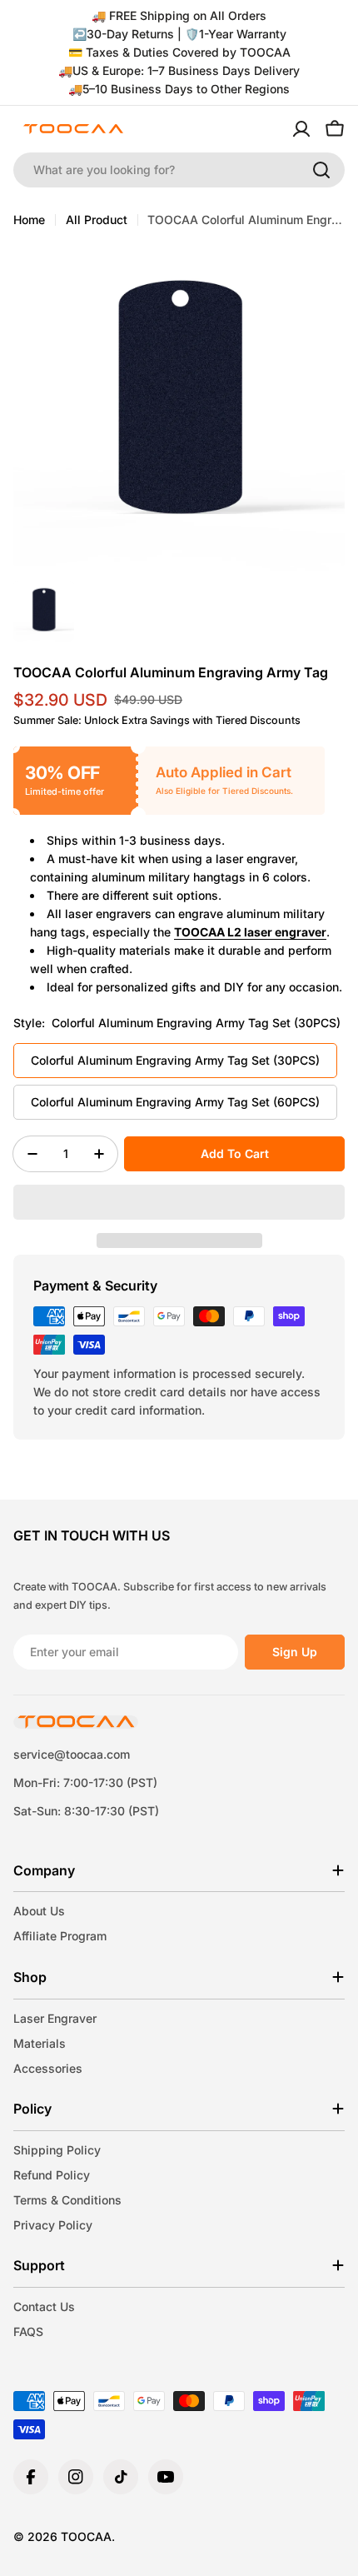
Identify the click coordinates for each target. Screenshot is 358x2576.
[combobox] (179, 170)
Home (29, 220)
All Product (97, 220)
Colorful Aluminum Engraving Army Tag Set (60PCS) (175, 1102)
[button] (179, 1202)
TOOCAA (86, 2536)
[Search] (321, 170)
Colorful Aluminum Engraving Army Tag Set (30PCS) (175, 1060)
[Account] (301, 129)
